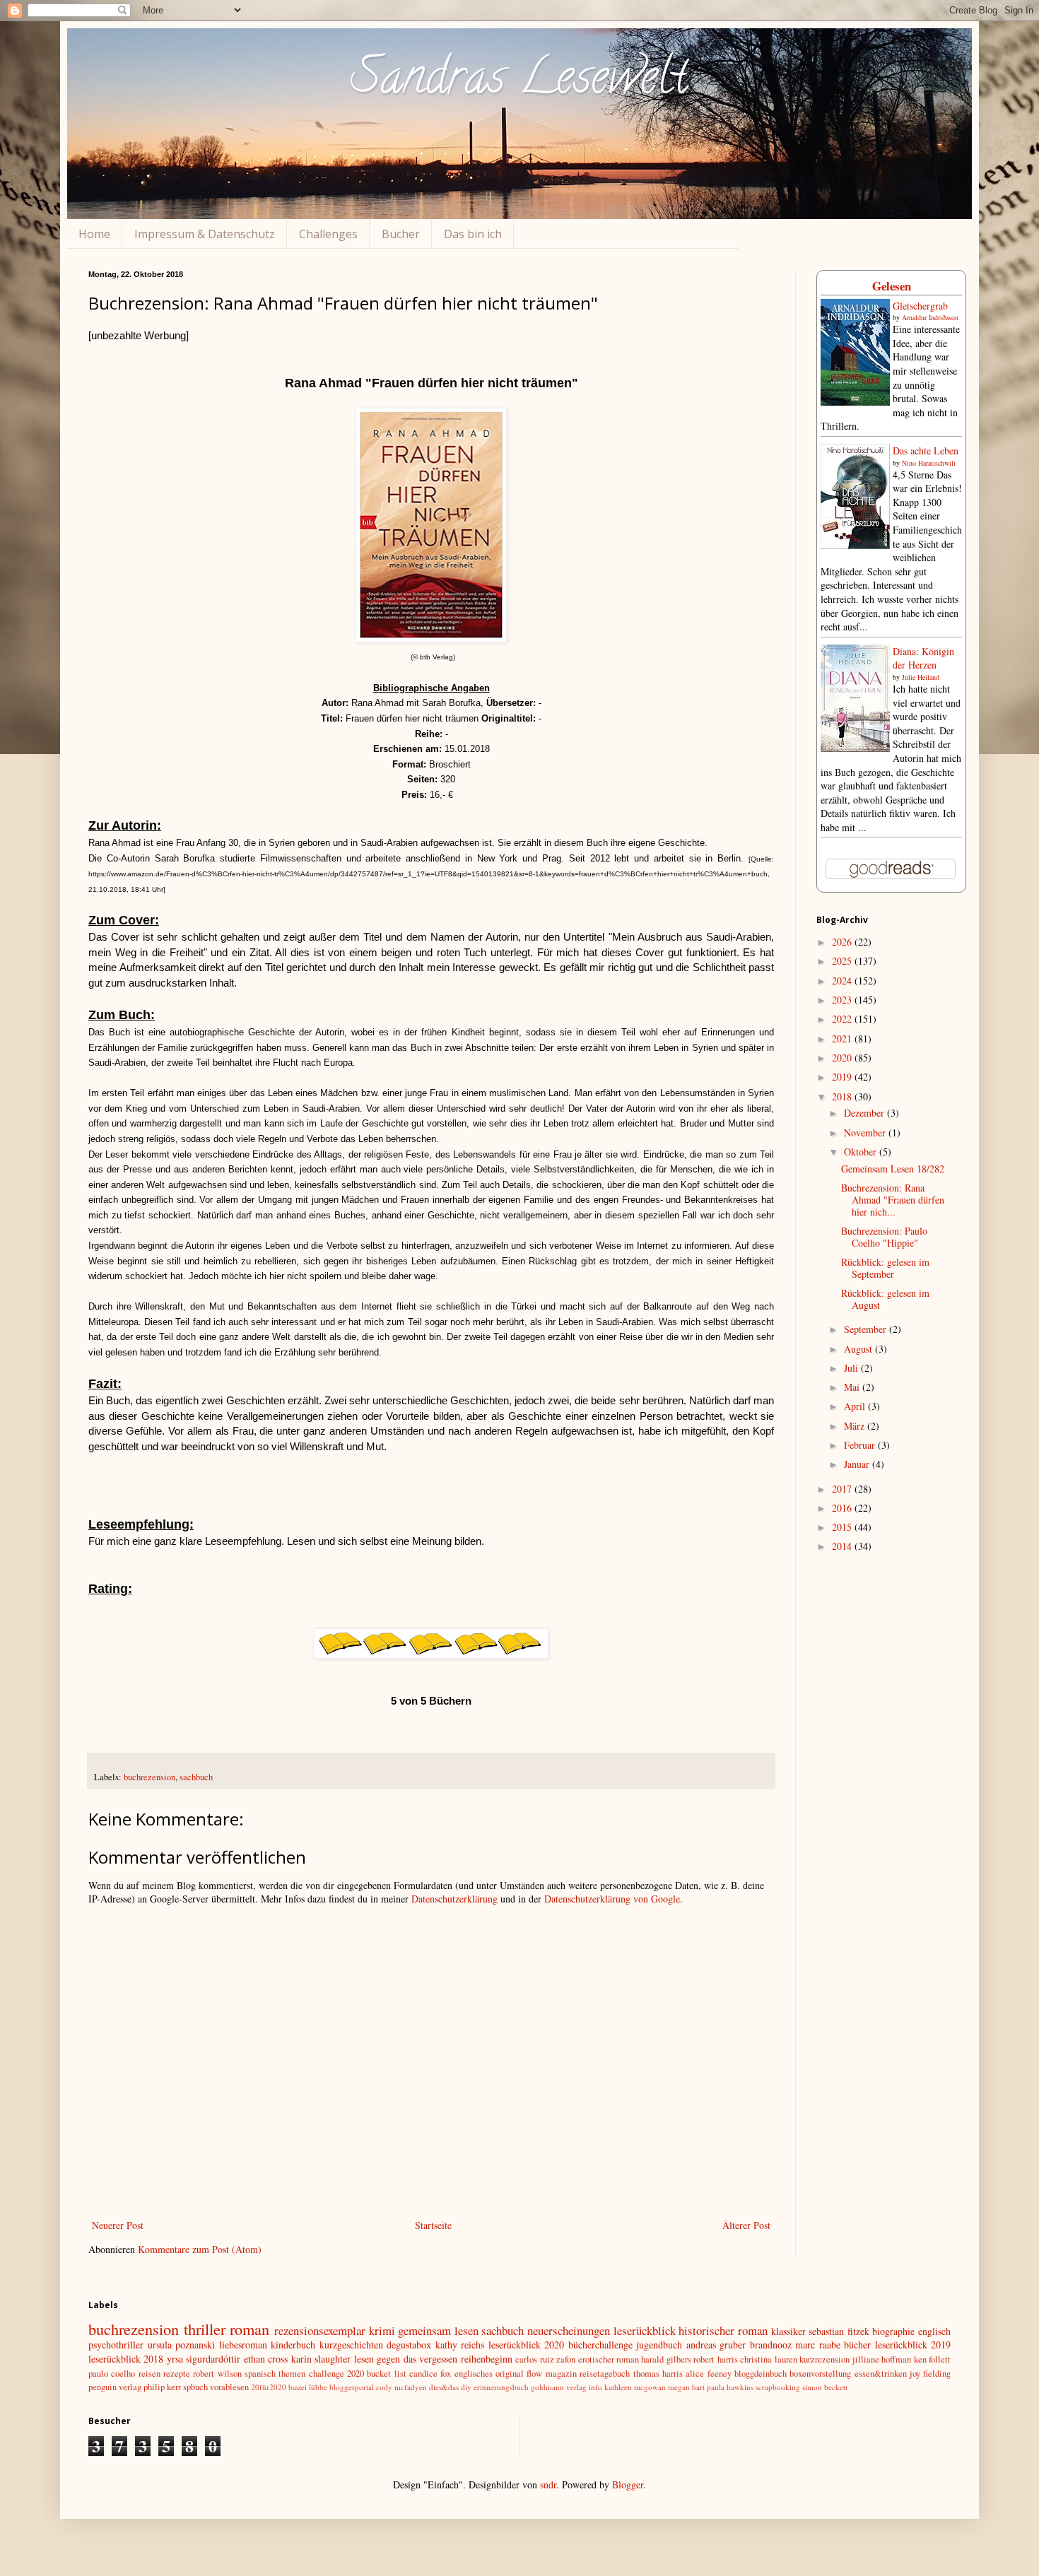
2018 (843, 1096)
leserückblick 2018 (126, 2359)
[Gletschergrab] (855, 402)
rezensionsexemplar (320, 2330)
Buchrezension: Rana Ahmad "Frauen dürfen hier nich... (893, 1200)
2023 (843, 1000)
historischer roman (723, 2330)
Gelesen (892, 286)
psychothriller (116, 2345)
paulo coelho (112, 2374)
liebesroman (243, 2345)
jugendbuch (659, 2345)
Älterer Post (746, 2225)
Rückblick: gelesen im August (885, 1299)
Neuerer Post (118, 2225)
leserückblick (645, 2330)
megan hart (686, 2387)
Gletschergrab (920, 306)
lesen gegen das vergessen (406, 2359)
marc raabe (818, 2345)
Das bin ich (473, 234)
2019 (843, 1077)
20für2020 (269, 2387)
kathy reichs (460, 2345)
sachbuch (196, 1777)
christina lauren (768, 2359)
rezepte (177, 2374)
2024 (843, 981)
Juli (852, 1368)
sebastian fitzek (839, 2331)
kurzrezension (824, 2359)
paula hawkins (730, 2387)
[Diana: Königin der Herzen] (855, 748)
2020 (843, 1058)
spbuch (195, 2387)
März (856, 1426)
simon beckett (825, 2387)
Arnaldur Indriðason (930, 317)
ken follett (932, 2359)
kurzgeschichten (351, 2345)
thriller (205, 2329)
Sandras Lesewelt (519, 82)
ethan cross (266, 2359)
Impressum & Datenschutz (205, 234)
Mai (853, 1387)
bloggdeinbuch (761, 2374)
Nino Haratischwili (929, 463)
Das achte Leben (926, 451)
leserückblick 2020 (527, 2345)
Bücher (401, 234)
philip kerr (162, 2387)
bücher (857, 2345)
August (859, 1349)
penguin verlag (115, 2387)
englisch (934, 2331)
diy (466, 2387)
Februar (861, 1445)
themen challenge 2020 (321, 2374)
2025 (843, 961)
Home (94, 234)
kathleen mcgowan (635, 2387)
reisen (149, 2374)
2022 (843, 1019)
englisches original (489, 2374)
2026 (843, 942)
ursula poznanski (182, 2345)
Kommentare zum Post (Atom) (200, 2249)
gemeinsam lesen (438, 2330)
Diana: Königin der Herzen (923, 658)
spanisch (260, 2374)
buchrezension (149, 1777)
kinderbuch (293, 2345)
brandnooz (771, 2345)
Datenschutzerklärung (454, 1899)
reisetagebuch (605, 2374)
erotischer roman (609, 2359)
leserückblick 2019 (913, 2345)
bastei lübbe (308, 2387)
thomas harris (658, 2374)
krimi (382, 2330)
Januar (858, 1464)
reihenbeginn (487, 2359)
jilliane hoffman (882, 2359)
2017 (843, 1489)
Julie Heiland (921, 677)
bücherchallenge (600, 2345)
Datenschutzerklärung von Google (612, 1899)
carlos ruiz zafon (545, 2359)
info (595, 2387)
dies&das (444, 2387)
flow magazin (551, 2374)
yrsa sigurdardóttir (204, 2359)
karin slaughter (321, 2359)
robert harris (715, 2359)
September (867, 1329)
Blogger (628, 2484)
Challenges (328, 234)
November (866, 1133)
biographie (893, 2331)
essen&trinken (881, 2374)
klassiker (788, 2331)
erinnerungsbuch (501, 2387)
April (856, 1406)
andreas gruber (716, 2345)
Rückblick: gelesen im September (885, 1268)
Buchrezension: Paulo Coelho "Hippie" (884, 1237)
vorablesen (229, 2387)
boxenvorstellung (820, 2374)
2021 (843, 1039)
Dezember (865, 1113)
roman (250, 2329)
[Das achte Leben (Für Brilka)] (855, 545)
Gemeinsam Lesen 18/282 (893, 1169)
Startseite (433, 2225)
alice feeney (708, 2374)
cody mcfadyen (401, 2387)
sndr (548, 2484)
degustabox (409, 2345)
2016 (843, 1508)
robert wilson (217, 2374)
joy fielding (930, 2374)
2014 (843, 1546)
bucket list (386, 2374)
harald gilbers (666, 2359)
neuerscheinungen (569, 2330)
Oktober (862, 1152)
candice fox (430, 2374)
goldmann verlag (559, 2387)
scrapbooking (778, 2387)
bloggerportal (352, 2387)
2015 (843, 1527)
